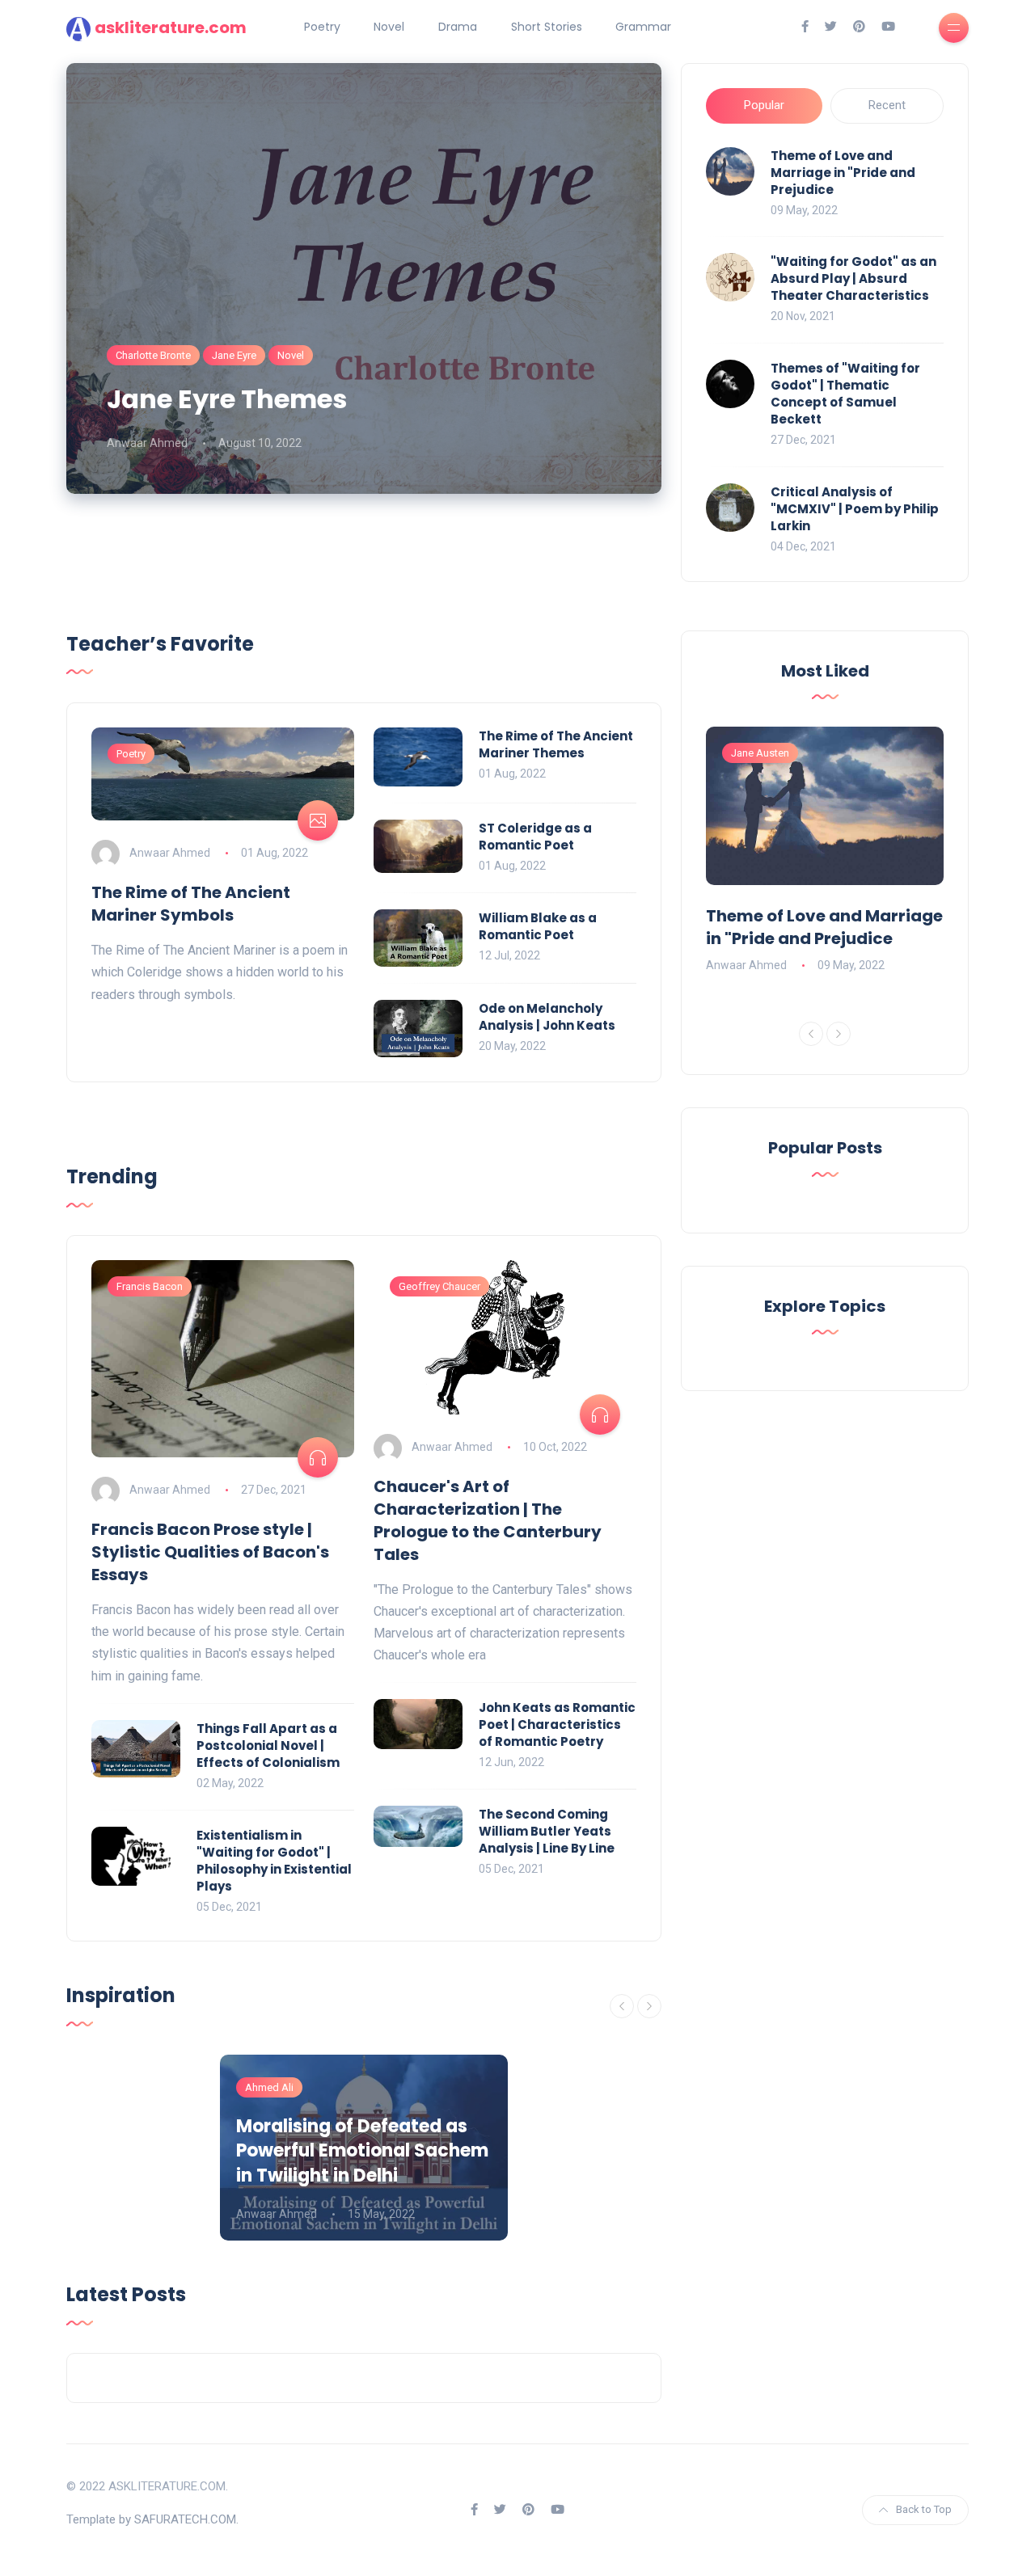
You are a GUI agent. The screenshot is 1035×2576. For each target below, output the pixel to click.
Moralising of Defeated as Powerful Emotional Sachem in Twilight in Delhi (362, 2151)
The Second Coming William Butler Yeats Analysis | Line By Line (547, 1831)
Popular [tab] (764, 105)
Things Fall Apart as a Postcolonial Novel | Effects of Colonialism (268, 1745)
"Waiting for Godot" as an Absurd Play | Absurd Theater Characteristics (853, 278)
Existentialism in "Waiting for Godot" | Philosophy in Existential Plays (274, 1861)
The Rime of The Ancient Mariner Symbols (191, 904)
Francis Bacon (150, 1286)
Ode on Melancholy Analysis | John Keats (547, 1017)
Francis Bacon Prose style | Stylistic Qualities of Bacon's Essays (210, 1552)
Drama (458, 27)
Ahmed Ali (269, 2087)
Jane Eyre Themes (227, 399)
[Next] (649, 2006)
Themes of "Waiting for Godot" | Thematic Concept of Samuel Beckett (845, 394)
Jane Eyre (234, 355)
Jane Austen (760, 753)
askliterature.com (171, 27)
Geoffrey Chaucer (439, 1286)
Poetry (322, 27)
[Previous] (622, 2006)
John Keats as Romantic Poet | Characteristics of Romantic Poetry (557, 1724)
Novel (389, 27)
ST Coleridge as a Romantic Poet (535, 837)
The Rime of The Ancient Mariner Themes (556, 744)
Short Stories (547, 27)
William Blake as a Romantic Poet (538, 926)
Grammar (643, 27)
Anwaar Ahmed (147, 443)
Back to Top (924, 2509)
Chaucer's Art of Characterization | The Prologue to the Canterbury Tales (488, 1520)
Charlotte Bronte (153, 355)
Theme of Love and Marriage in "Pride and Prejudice (843, 173)
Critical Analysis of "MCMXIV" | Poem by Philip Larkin (855, 509)
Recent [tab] (887, 105)
